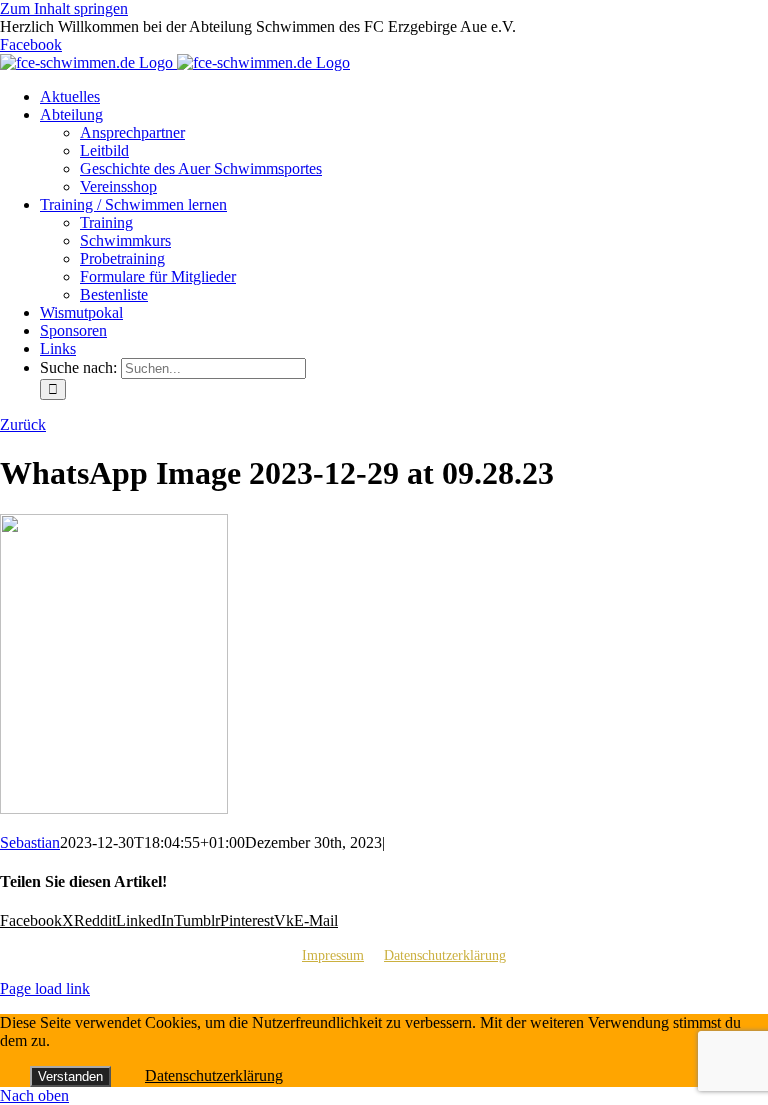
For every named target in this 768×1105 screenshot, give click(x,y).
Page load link (45, 988)
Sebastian (30, 842)
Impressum (333, 955)
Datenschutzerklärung (445, 955)
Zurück (23, 424)
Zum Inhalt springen (64, 8)
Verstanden (70, 1076)
